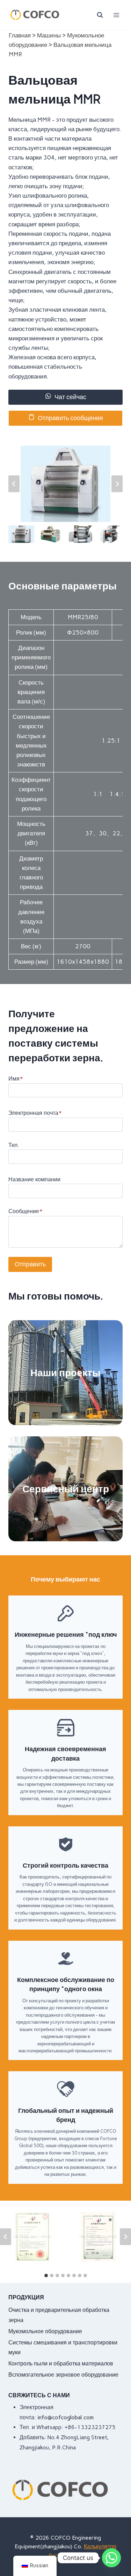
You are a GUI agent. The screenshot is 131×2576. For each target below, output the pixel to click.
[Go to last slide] (14, 484)
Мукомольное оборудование (45, 2331)
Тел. (14, 1145)
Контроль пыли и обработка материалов (61, 2363)
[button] (21, 534)
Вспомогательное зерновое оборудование (63, 2375)
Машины (49, 35)
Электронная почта (35, 1113)
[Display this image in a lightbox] (65, 484)
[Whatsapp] (111, 2558)
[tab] (46, 2276)
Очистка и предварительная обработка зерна (59, 2315)
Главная (20, 35)
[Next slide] (117, 484)
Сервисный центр (66, 1489)
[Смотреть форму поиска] (100, 15)
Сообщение (25, 1211)
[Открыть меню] (116, 15)
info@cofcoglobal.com (65, 2417)
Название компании (34, 1179)
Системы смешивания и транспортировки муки (63, 2348)
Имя (16, 1079)
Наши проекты (65, 1373)
